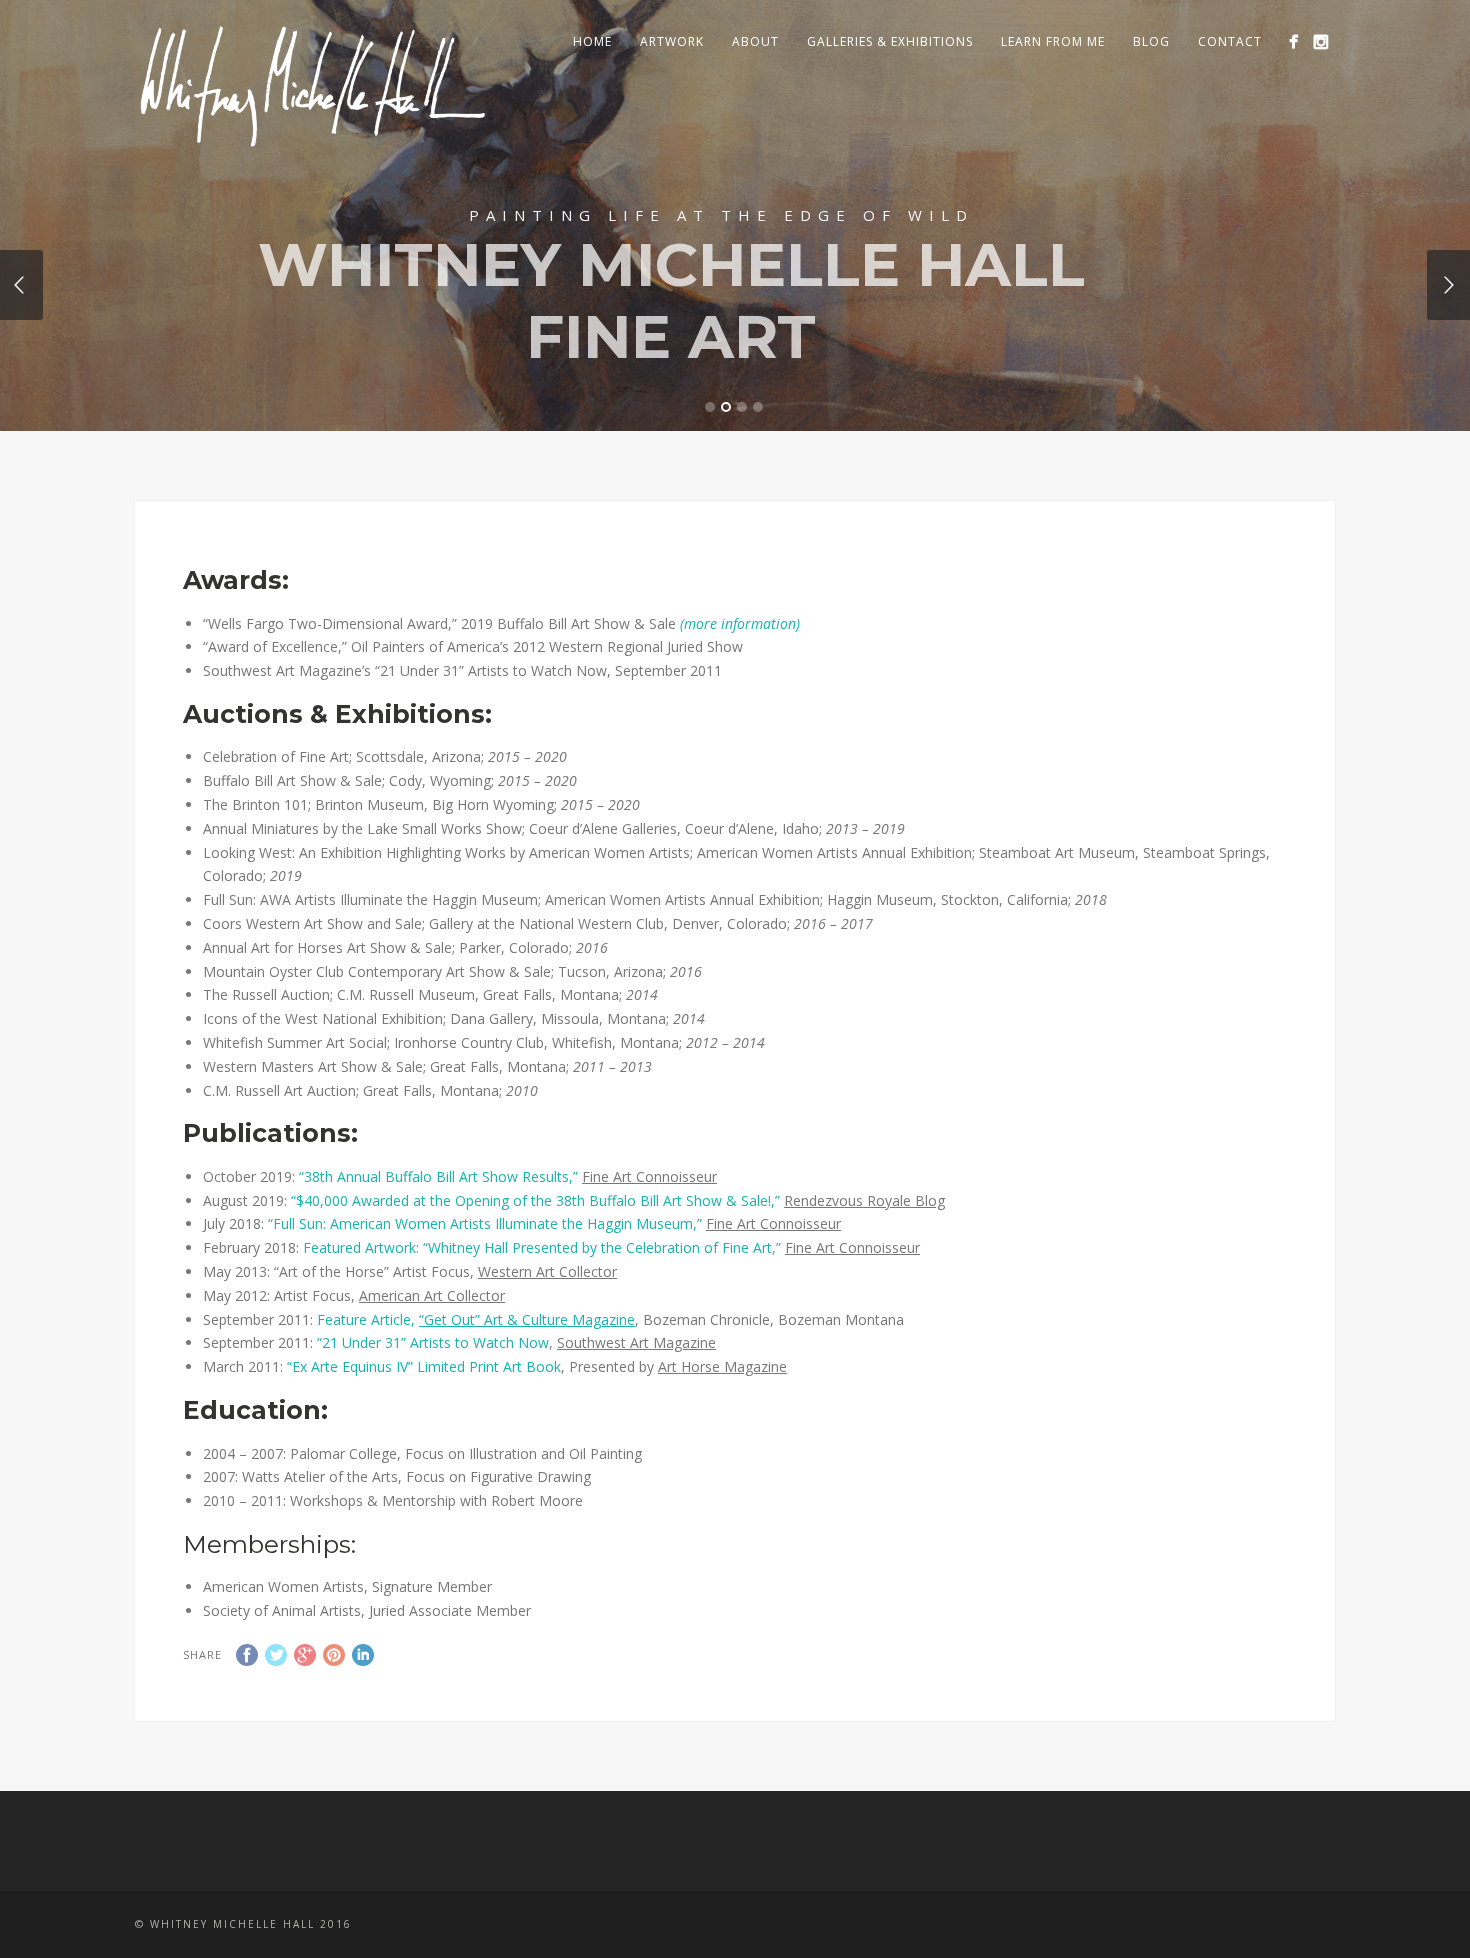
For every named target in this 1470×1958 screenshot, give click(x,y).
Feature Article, (476, 1319)
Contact (1230, 41)
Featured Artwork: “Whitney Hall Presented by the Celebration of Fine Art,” (542, 1247)
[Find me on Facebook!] (1293, 41)
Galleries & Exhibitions (890, 41)
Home (592, 41)
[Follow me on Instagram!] (1320, 41)
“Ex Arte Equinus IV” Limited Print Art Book (424, 1366)
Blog (1151, 41)
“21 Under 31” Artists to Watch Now (433, 1342)
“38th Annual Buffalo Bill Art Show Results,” (438, 1176)
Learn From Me (1053, 41)
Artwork (672, 41)
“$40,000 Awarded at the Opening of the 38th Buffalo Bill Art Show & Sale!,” (535, 1200)
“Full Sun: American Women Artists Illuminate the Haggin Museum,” (485, 1223)
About (755, 41)
